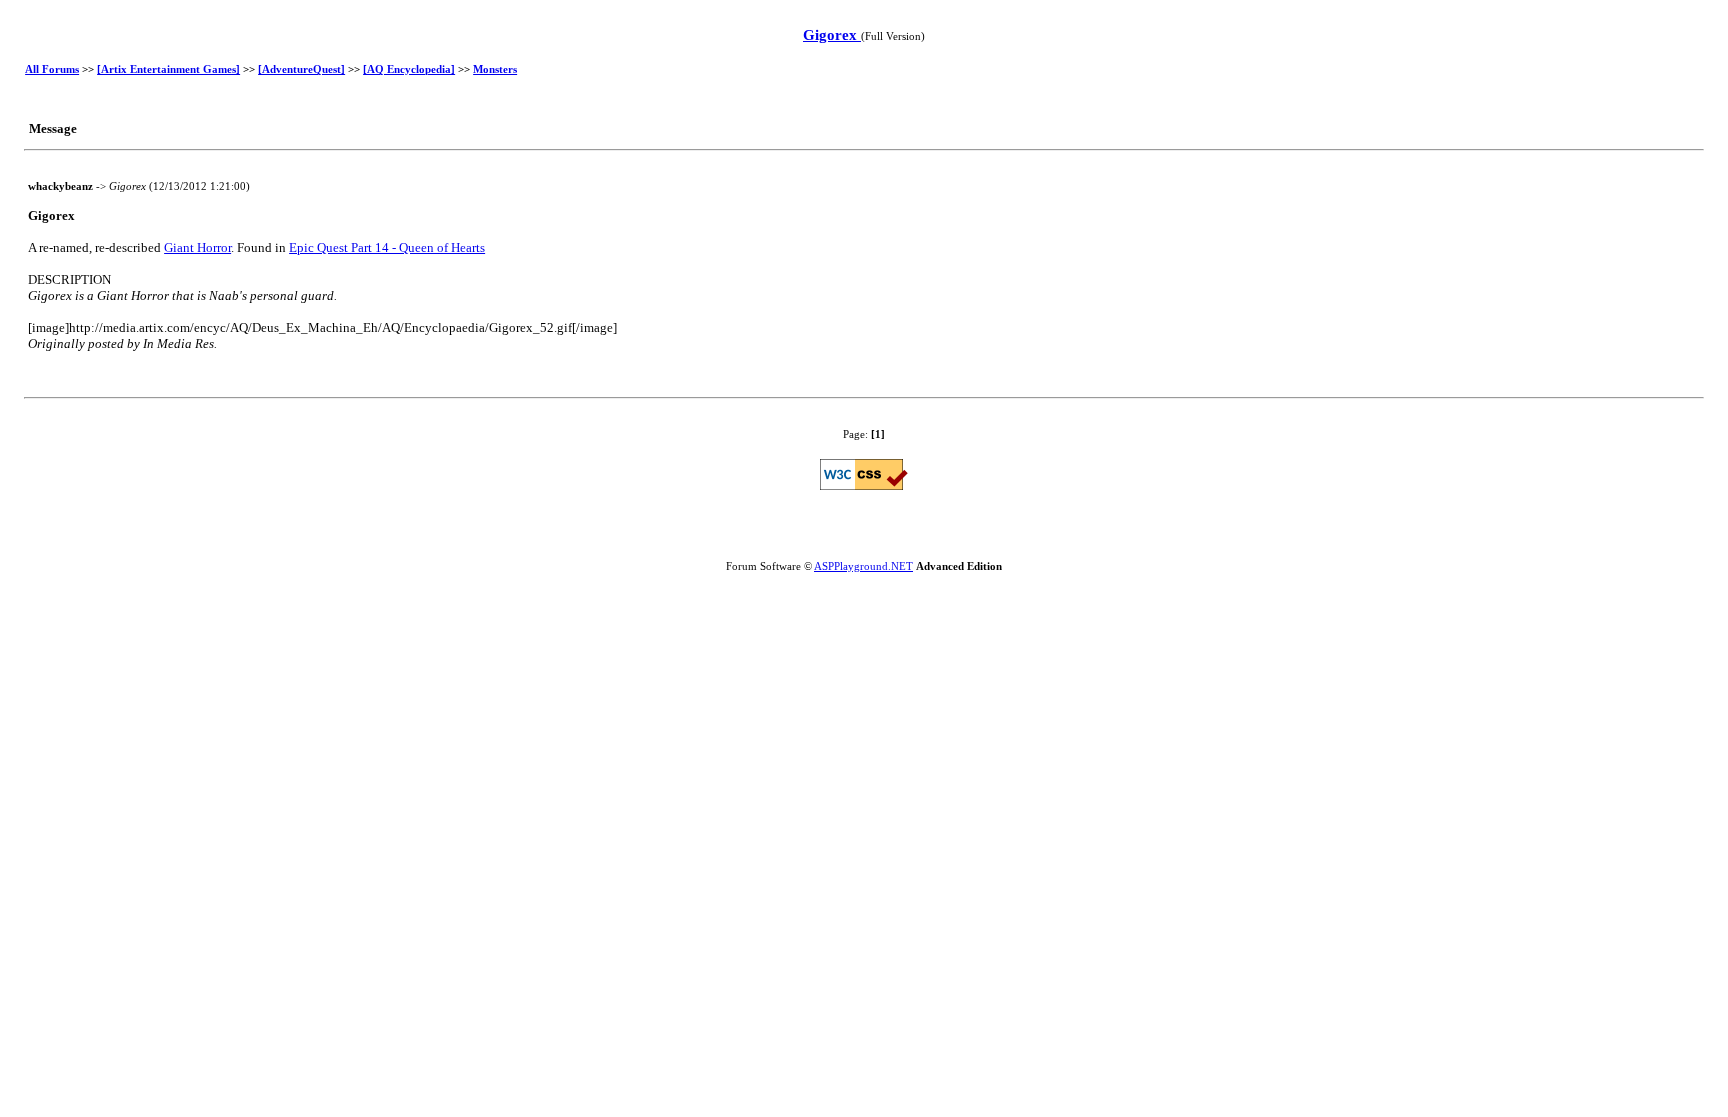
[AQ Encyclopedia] (409, 69)
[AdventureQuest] (301, 69)
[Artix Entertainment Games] (168, 69)
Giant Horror (197, 247)
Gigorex (832, 35)
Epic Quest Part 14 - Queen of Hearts (387, 247)
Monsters (495, 69)
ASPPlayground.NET (863, 566)
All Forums (52, 69)
